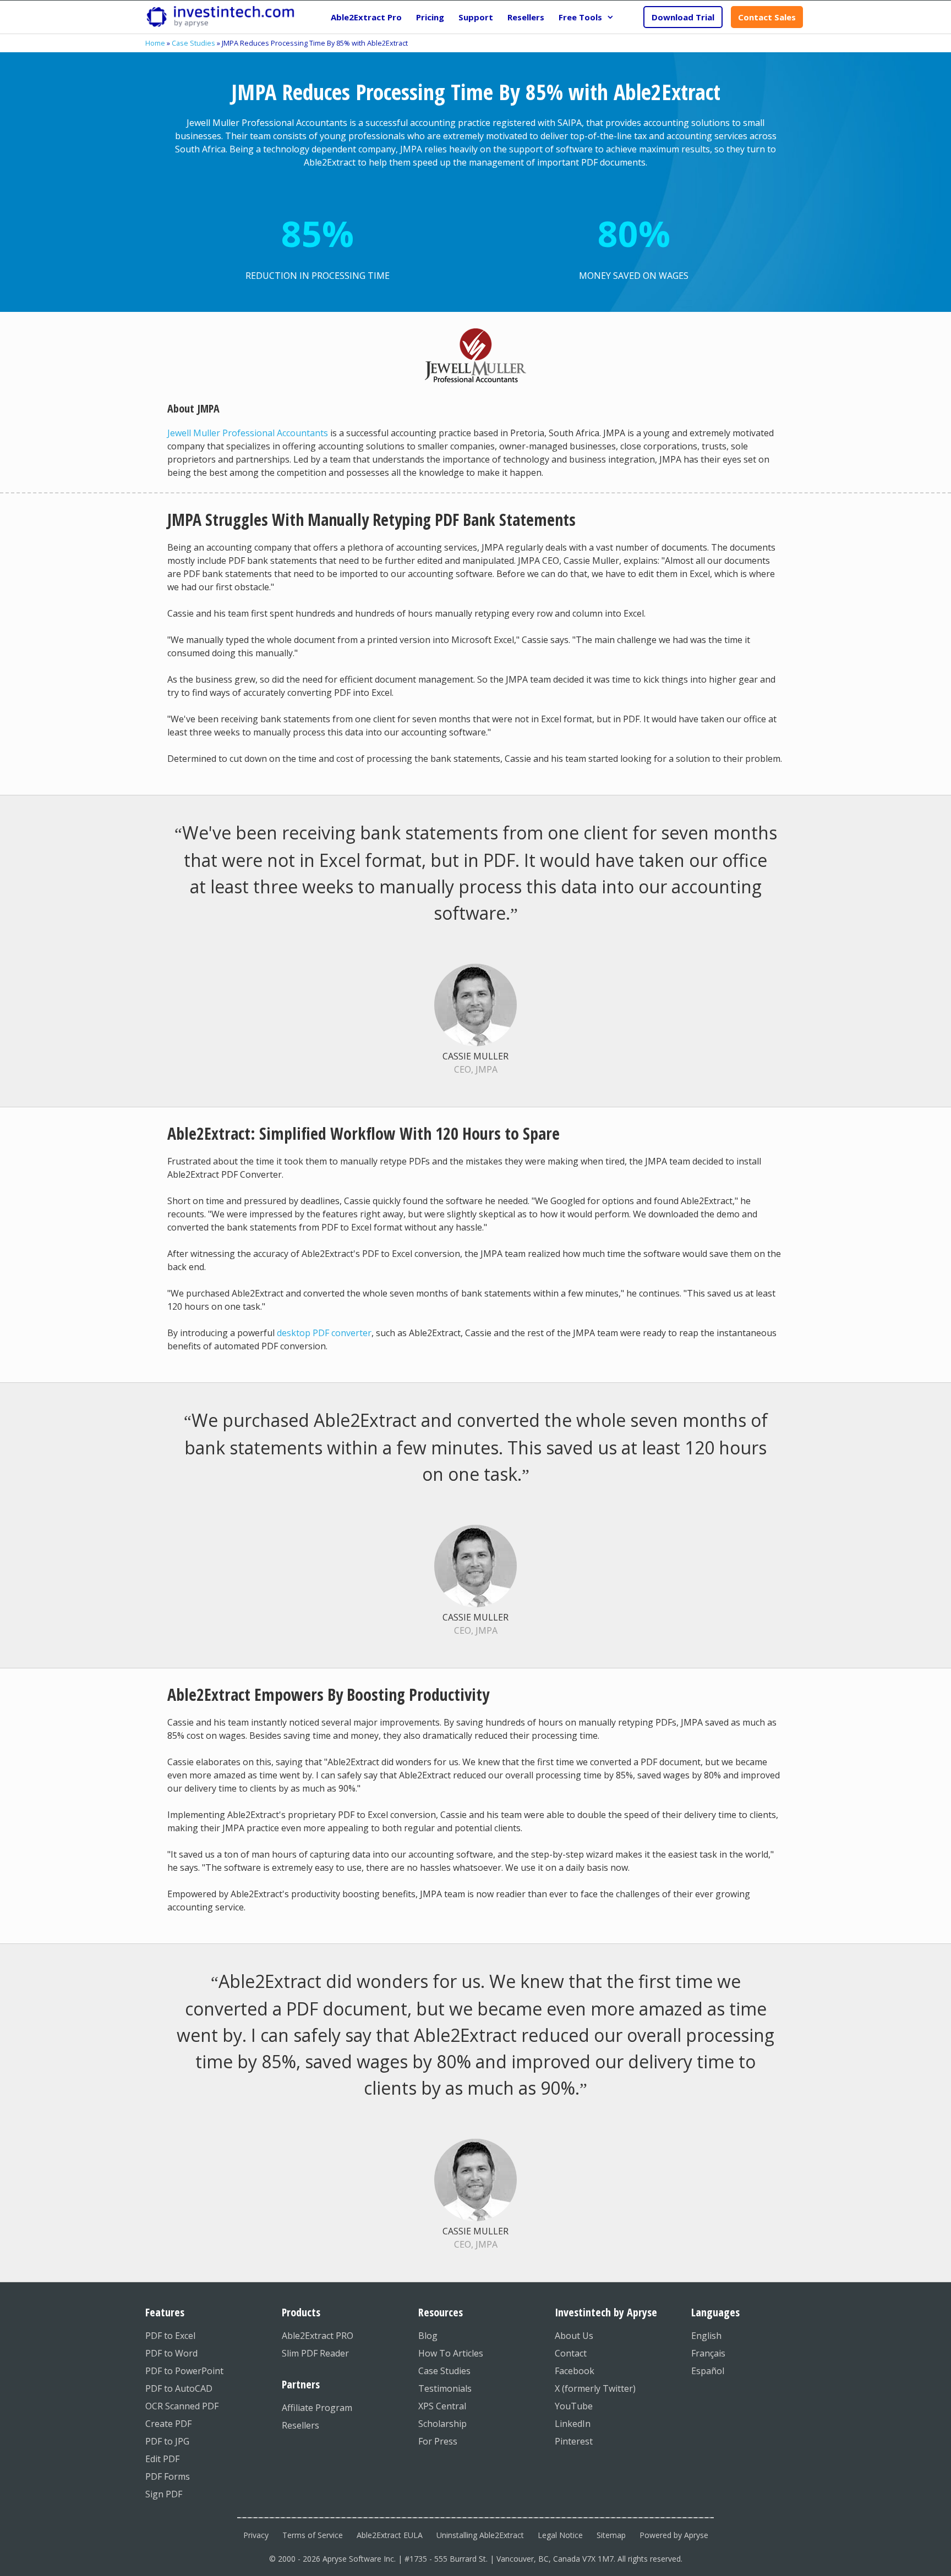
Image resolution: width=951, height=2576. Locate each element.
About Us (574, 2336)
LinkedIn (573, 2424)
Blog (428, 2336)
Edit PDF (162, 2459)
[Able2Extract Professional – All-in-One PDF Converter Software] (220, 17)
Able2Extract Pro (366, 17)
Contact (571, 2353)
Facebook (575, 2371)
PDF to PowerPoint (184, 2371)
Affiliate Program (317, 2408)
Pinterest (574, 2441)
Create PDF (168, 2424)
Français (708, 2353)
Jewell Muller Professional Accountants (248, 433)
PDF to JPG (167, 2441)
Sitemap (611, 2535)
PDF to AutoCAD (179, 2388)
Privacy (256, 2535)
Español (708, 2371)
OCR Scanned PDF (182, 2406)
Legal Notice (560, 2535)
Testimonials (445, 2388)
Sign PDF (164, 2494)
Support (476, 17)
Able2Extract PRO (318, 2336)
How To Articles (451, 2353)
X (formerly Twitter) (595, 2388)
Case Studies (193, 43)
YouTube (574, 2406)
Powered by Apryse (674, 2535)
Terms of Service (313, 2535)
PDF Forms (168, 2476)
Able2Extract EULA (390, 2535)
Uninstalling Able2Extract (480, 2535)
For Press (438, 2441)
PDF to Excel (170, 2336)
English (706, 2336)
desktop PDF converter (324, 1333)
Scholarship (442, 2424)
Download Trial (683, 17)
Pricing (430, 17)
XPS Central (442, 2406)
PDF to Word (171, 2353)
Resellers (526, 17)
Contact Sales (767, 17)
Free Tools (580, 17)
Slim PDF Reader (315, 2353)
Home (155, 43)
